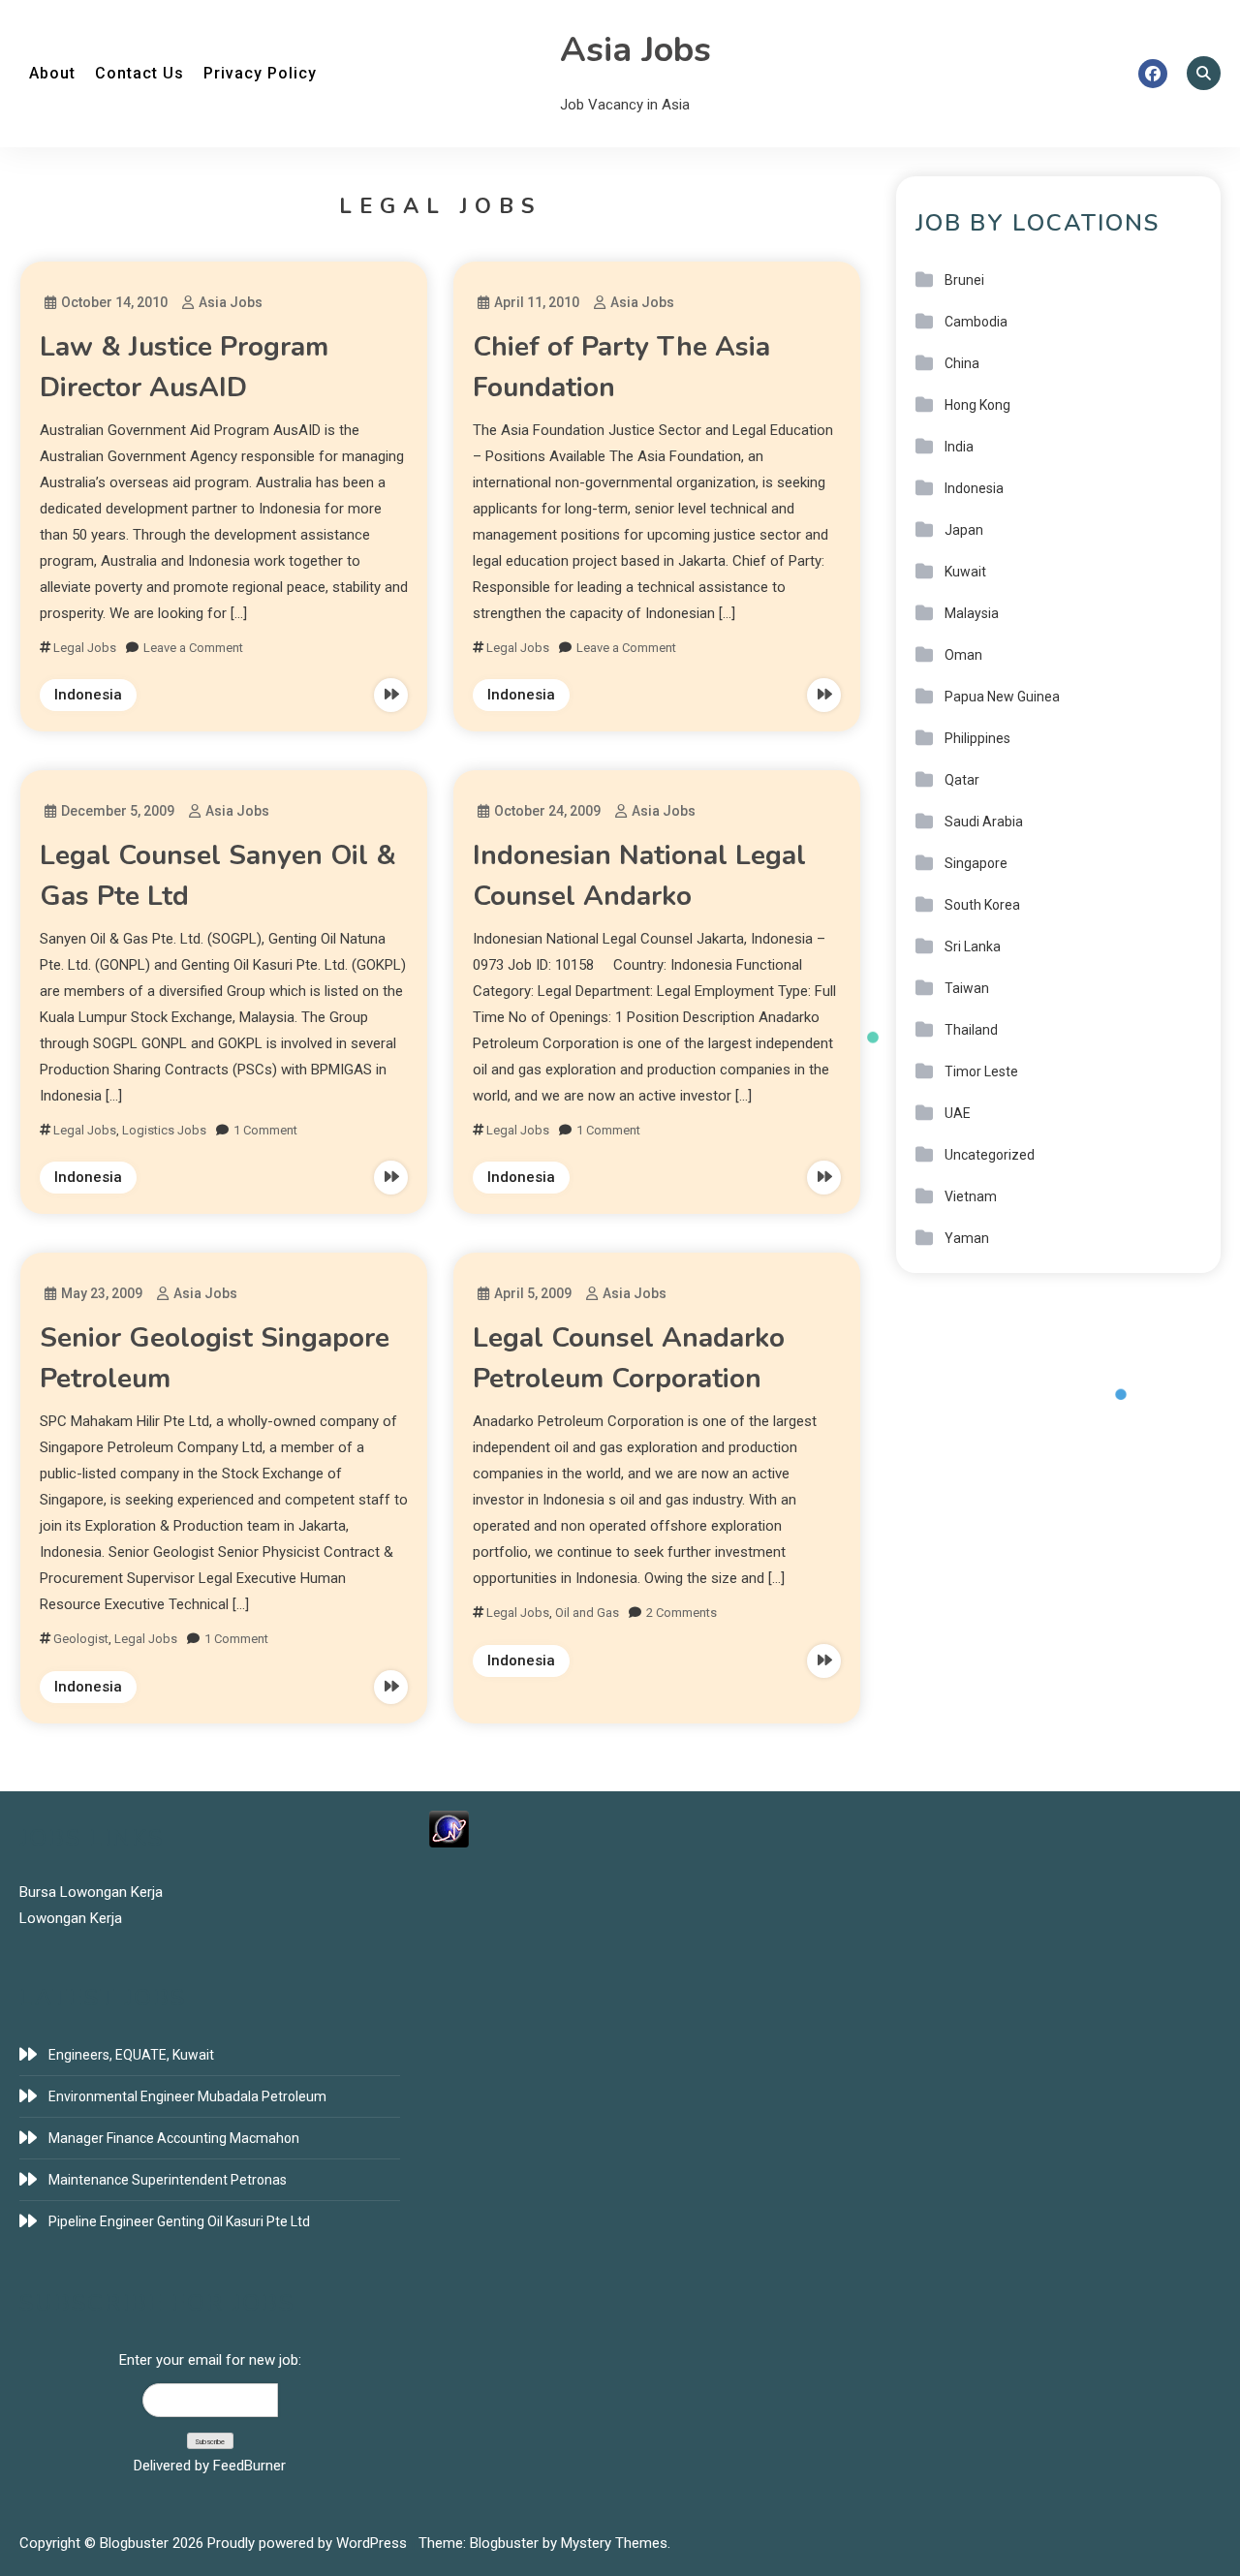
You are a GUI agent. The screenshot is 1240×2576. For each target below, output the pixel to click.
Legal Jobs (85, 648)
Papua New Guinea (1002, 697)
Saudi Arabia (984, 822)
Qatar (962, 780)
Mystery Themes (614, 2543)
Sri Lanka (973, 947)
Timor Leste (981, 1071)
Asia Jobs (635, 50)
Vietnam (971, 1196)
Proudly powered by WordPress (309, 2543)
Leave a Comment (193, 648)
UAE (958, 1113)
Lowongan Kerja (71, 1918)
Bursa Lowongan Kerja (91, 1892)
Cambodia (976, 322)
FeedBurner (249, 2466)
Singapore (976, 863)
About (52, 73)
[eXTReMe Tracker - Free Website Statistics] (449, 1828)
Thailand (971, 1030)
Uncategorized (990, 1155)
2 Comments (682, 1613)
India (959, 447)
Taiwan (967, 988)
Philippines (977, 738)
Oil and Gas (587, 1613)
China (962, 363)
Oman (963, 655)
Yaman (967, 1238)
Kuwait (965, 572)
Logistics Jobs (164, 1130)
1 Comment (265, 1130)
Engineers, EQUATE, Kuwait (131, 2055)
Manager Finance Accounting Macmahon (174, 2138)
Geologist (81, 1639)
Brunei (964, 280)
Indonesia (88, 695)
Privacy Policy (260, 73)
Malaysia (972, 613)
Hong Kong (977, 405)
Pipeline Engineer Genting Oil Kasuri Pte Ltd (179, 2221)
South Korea (982, 905)
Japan (964, 530)
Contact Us (139, 73)
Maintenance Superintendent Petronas (168, 2180)
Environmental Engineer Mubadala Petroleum (187, 2096)
